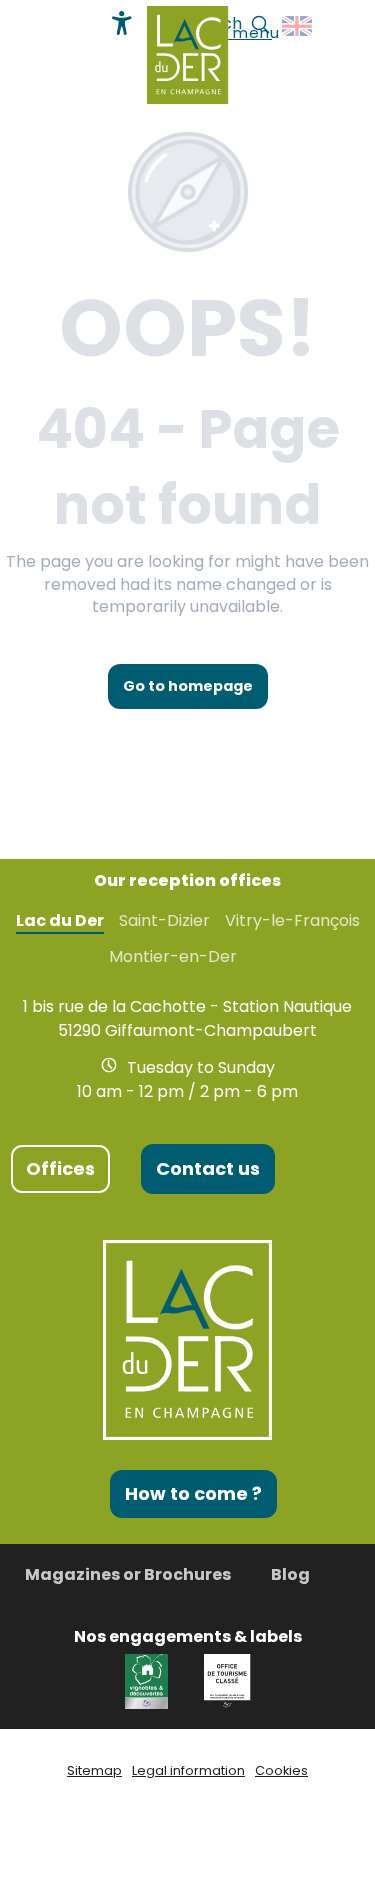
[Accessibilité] (122, 23)
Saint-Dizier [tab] (164, 921)
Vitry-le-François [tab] (292, 921)
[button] (298, 26)
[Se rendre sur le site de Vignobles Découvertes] (149, 1679)
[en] (298, 26)
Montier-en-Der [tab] (173, 957)
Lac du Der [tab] (60, 921)
